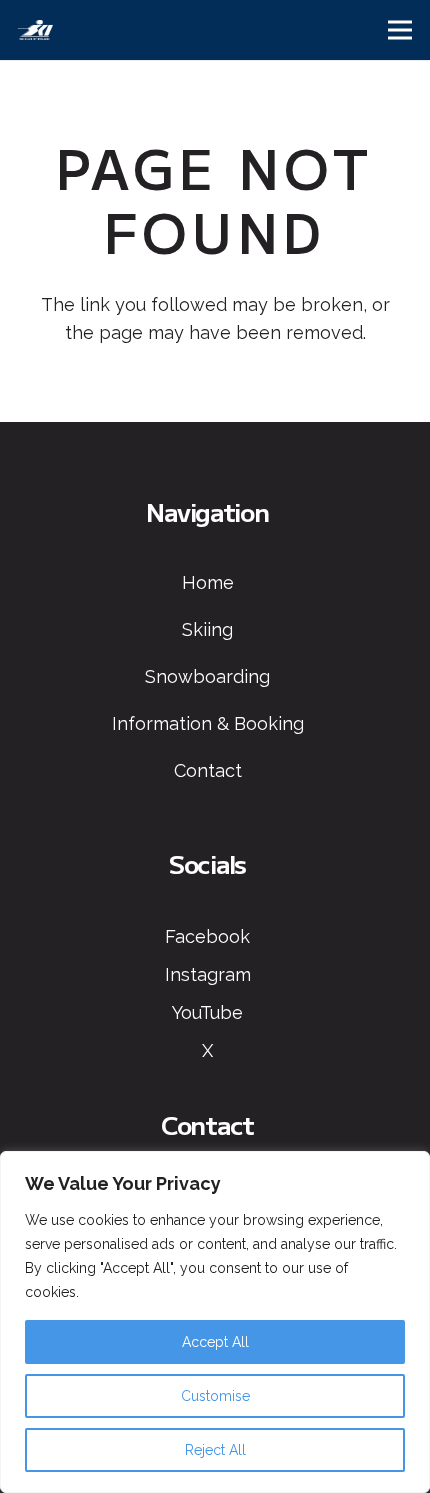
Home (208, 582)
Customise (215, 1396)
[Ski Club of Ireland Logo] (35, 30)
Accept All (215, 1342)
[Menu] (400, 30)
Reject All (215, 1450)
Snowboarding (207, 676)
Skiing (207, 629)
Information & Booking (208, 723)
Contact (208, 770)
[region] (215, 1322)
